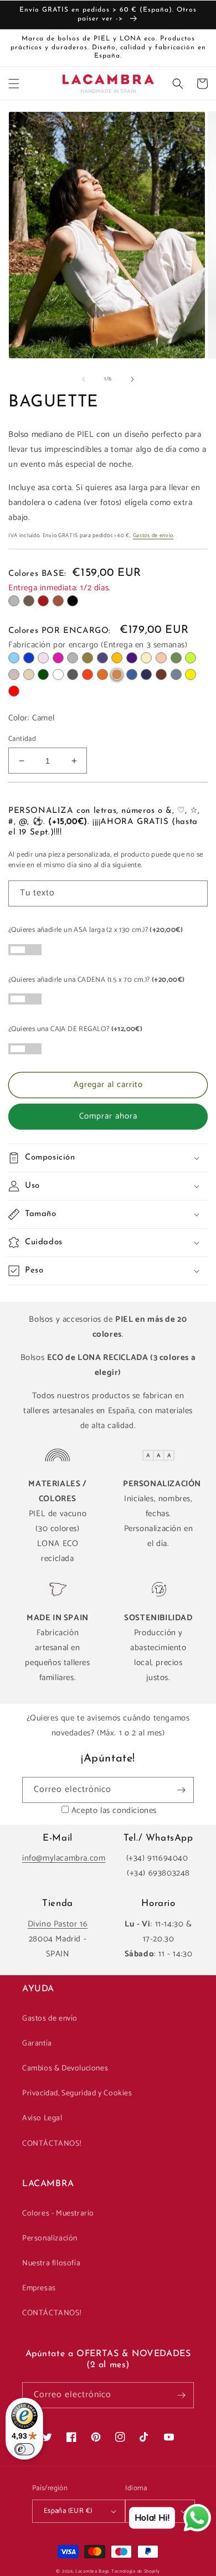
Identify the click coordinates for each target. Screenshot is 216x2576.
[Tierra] (102, 674)
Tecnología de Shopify (136, 2571)
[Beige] (146, 658)
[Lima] (191, 658)
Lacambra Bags (92, 2571)
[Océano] (176, 674)
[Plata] (14, 601)
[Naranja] (88, 674)
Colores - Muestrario (58, 2214)
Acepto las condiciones (114, 1810)
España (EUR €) (68, 2511)
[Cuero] (58, 601)
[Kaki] (88, 658)
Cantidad (22, 739)
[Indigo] (29, 658)
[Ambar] (117, 658)
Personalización (50, 2238)
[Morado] (132, 658)
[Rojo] (14, 691)
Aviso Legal (42, 2118)
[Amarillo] (191, 674)
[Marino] (146, 674)
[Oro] (29, 674)
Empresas (39, 2288)
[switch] (24, 2449)
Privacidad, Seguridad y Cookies (77, 2093)
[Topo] (14, 674)
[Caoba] (161, 674)
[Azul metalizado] (102, 658)
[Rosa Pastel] (43, 658)
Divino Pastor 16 (58, 1924)
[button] (14, 84)
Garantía (37, 2044)
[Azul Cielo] (14, 658)
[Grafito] (73, 674)
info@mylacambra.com (64, 1858)
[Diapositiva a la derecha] (132, 379)
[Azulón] (132, 674)
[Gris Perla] (73, 658)
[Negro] (73, 601)
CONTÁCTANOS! (52, 2144)
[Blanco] (58, 674)
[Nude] (161, 658)
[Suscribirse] (181, 1790)
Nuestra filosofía (51, 2263)
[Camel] (117, 674)
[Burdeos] (43, 601)
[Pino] (43, 674)
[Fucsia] (58, 658)
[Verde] (176, 658)
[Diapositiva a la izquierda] (84, 379)
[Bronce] (29, 601)
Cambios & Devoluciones (65, 2068)
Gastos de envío (153, 535)
